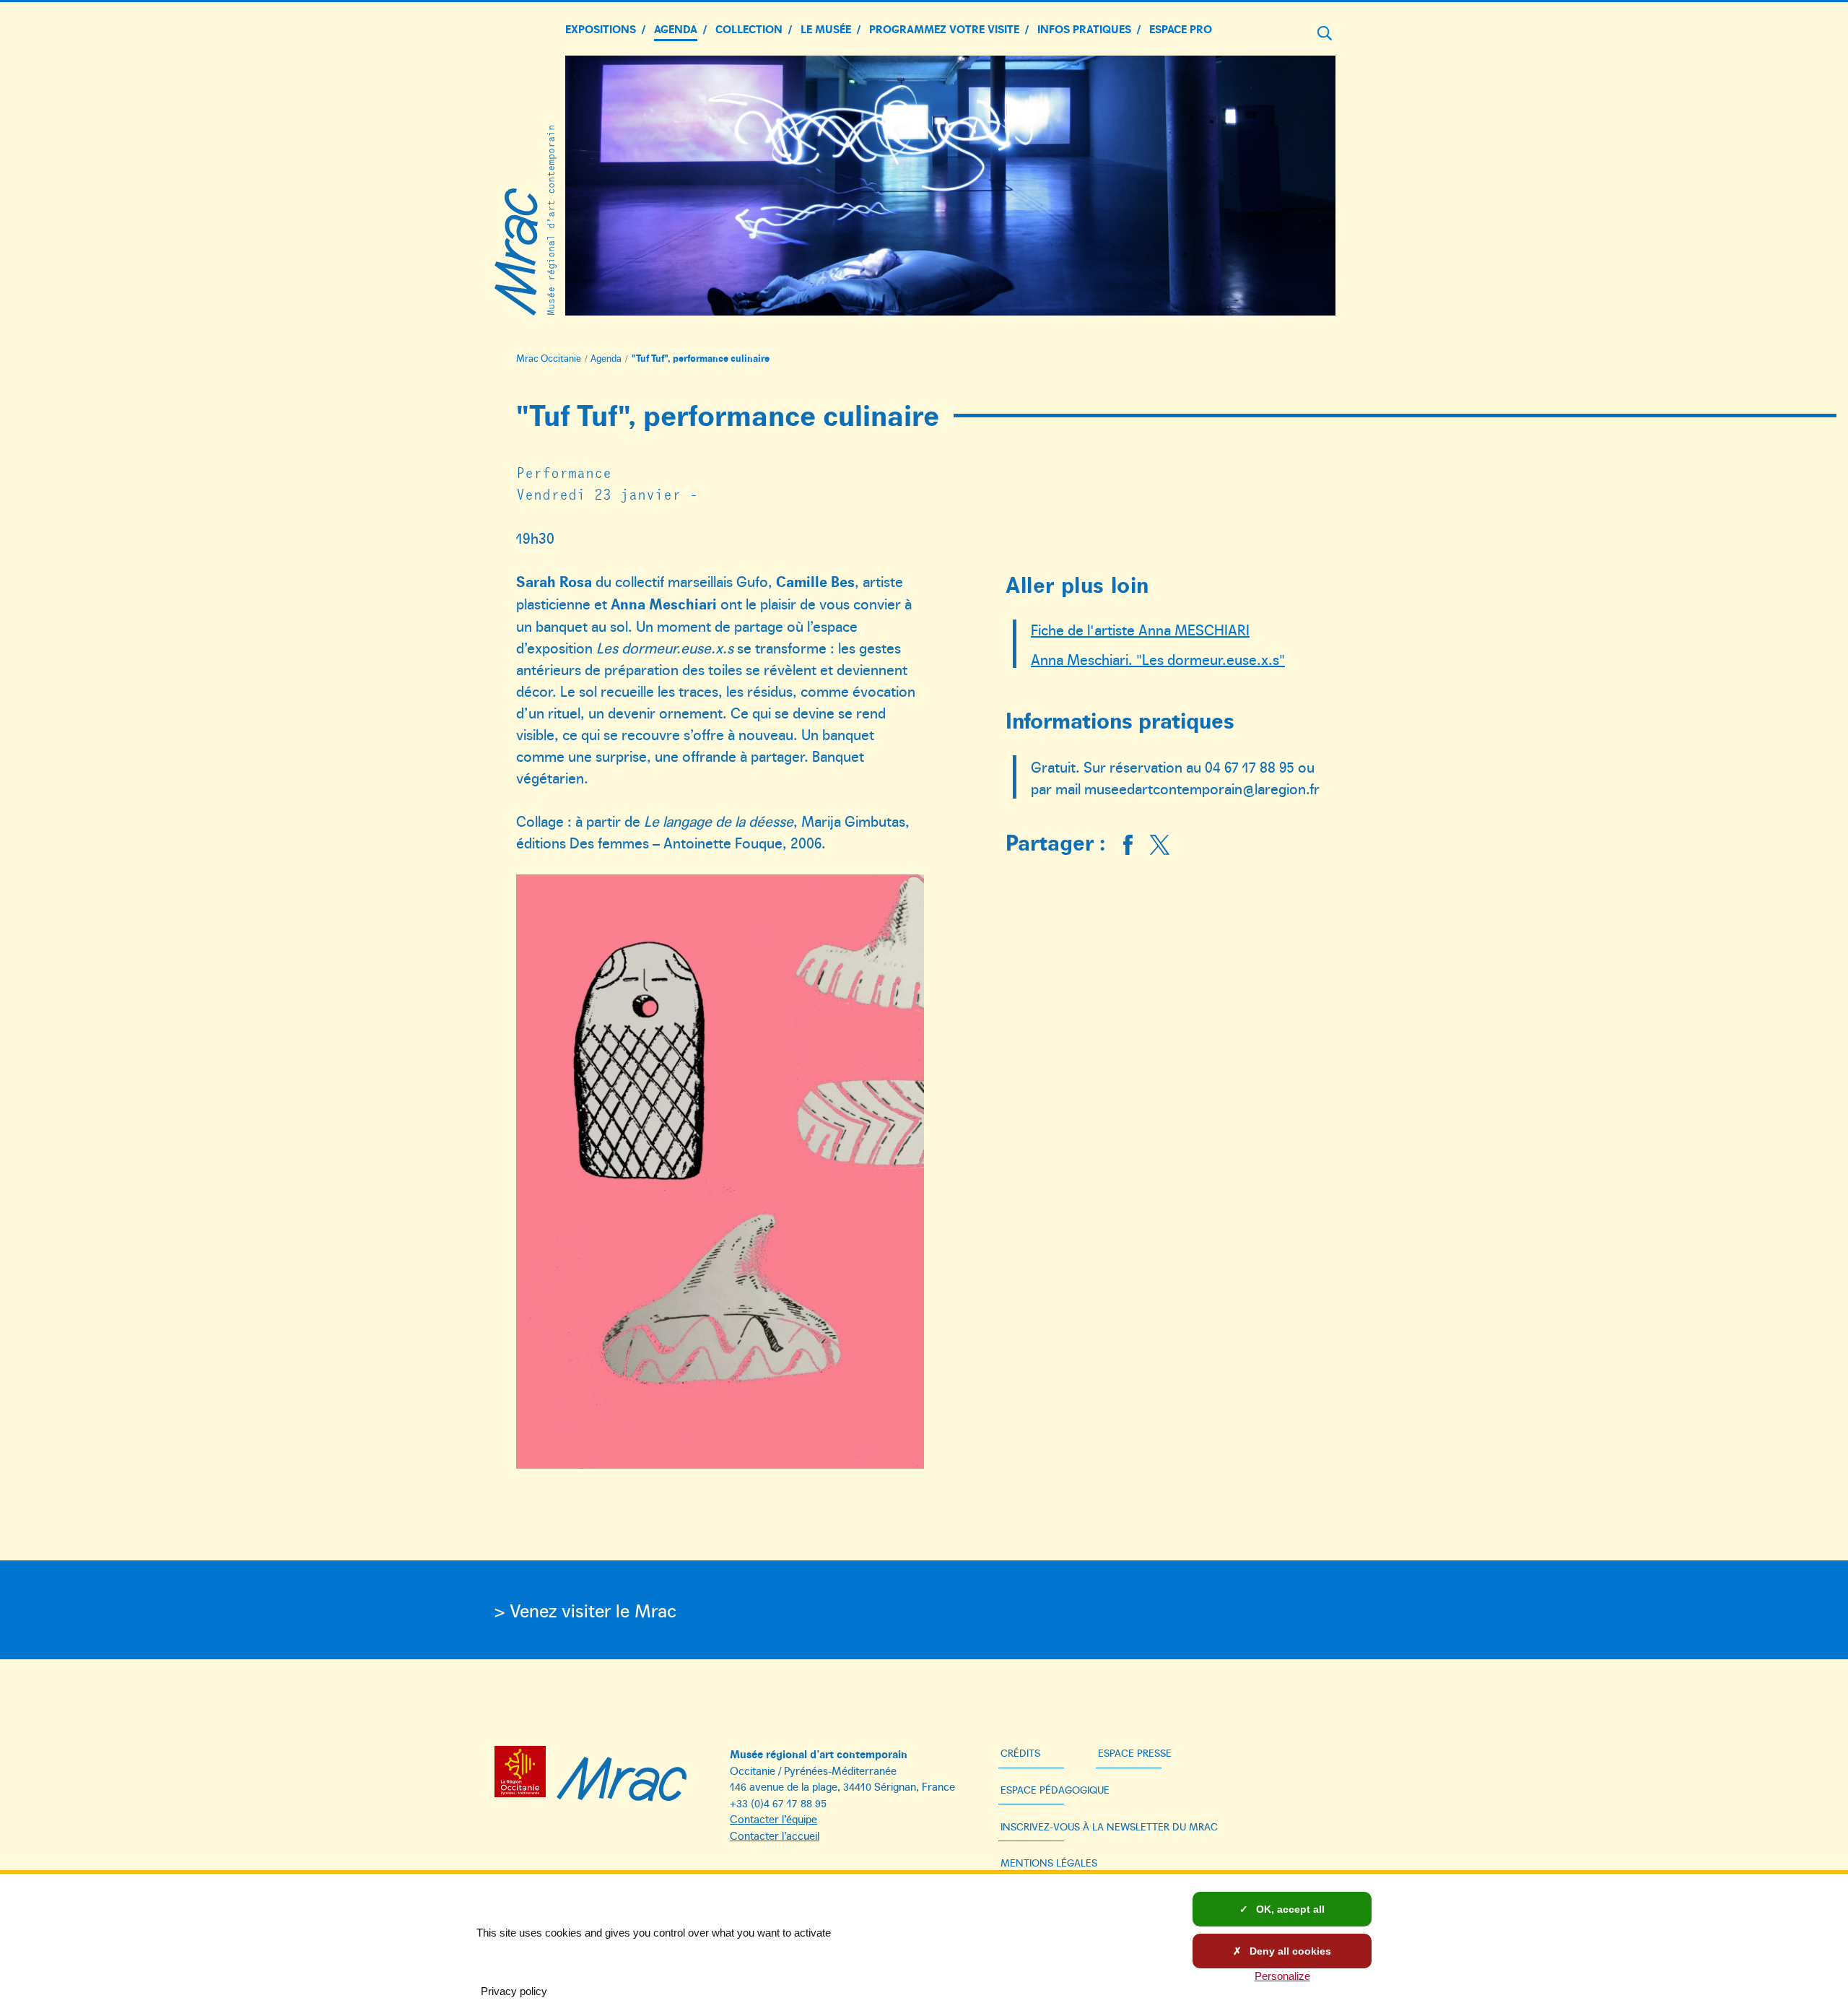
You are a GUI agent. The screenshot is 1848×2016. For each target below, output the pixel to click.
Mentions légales (1049, 1863)
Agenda (676, 29)
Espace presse (1135, 1753)
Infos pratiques (1084, 29)
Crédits (1020, 1753)
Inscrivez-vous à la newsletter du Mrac (1109, 1826)
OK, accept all (1289, 1909)
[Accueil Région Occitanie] (524, 1774)
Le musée (826, 29)
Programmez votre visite (944, 29)
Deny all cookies (1289, 1951)
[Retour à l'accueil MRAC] (622, 1774)
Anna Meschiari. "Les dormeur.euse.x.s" (1158, 659)
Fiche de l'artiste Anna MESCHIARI (1140, 629)
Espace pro (1181, 29)
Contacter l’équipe (773, 1819)
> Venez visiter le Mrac (585, 1610)
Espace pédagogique (1055, 1790)
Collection (749, 29)
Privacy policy (514, 1991)
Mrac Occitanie (549, 358)
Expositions (601, 29)
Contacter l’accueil (775, 1835)
